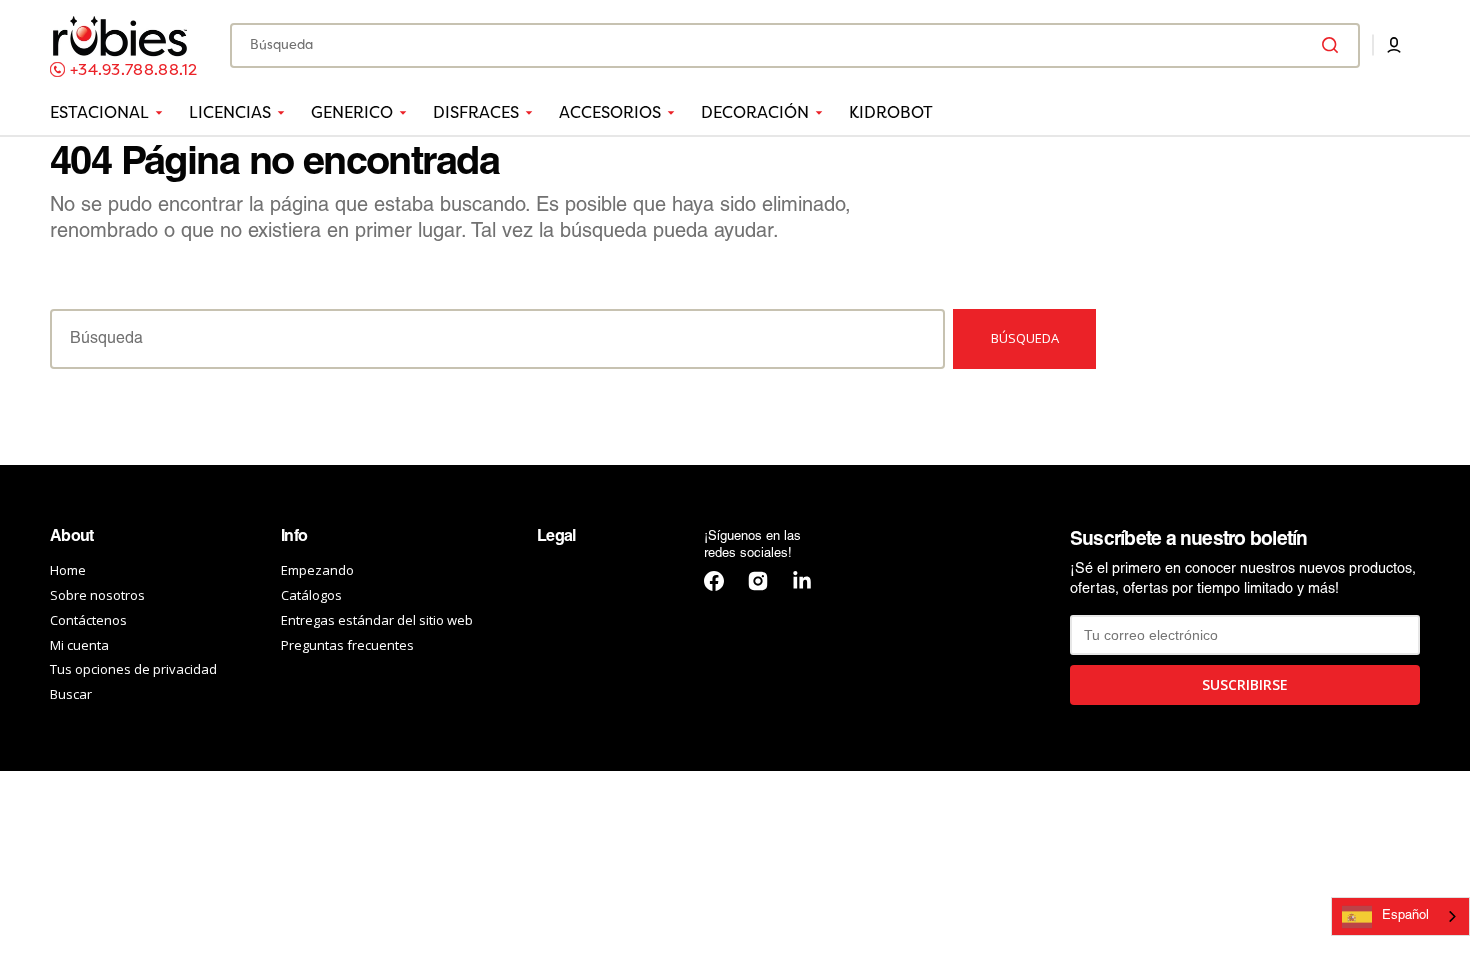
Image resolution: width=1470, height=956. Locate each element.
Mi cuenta (79, 645)
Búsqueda (1025, 338)
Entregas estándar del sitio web (377, 620)
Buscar (71, 694)
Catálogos (311, 595)
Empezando (317, 570)
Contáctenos (88, 620)
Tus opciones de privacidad (133, 669)
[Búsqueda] (1334, 45)
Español (1405, 916)
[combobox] (795, 45)
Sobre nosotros (97, 595)
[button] (1394, 45)
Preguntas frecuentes (347, 645)
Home (68, 570)
